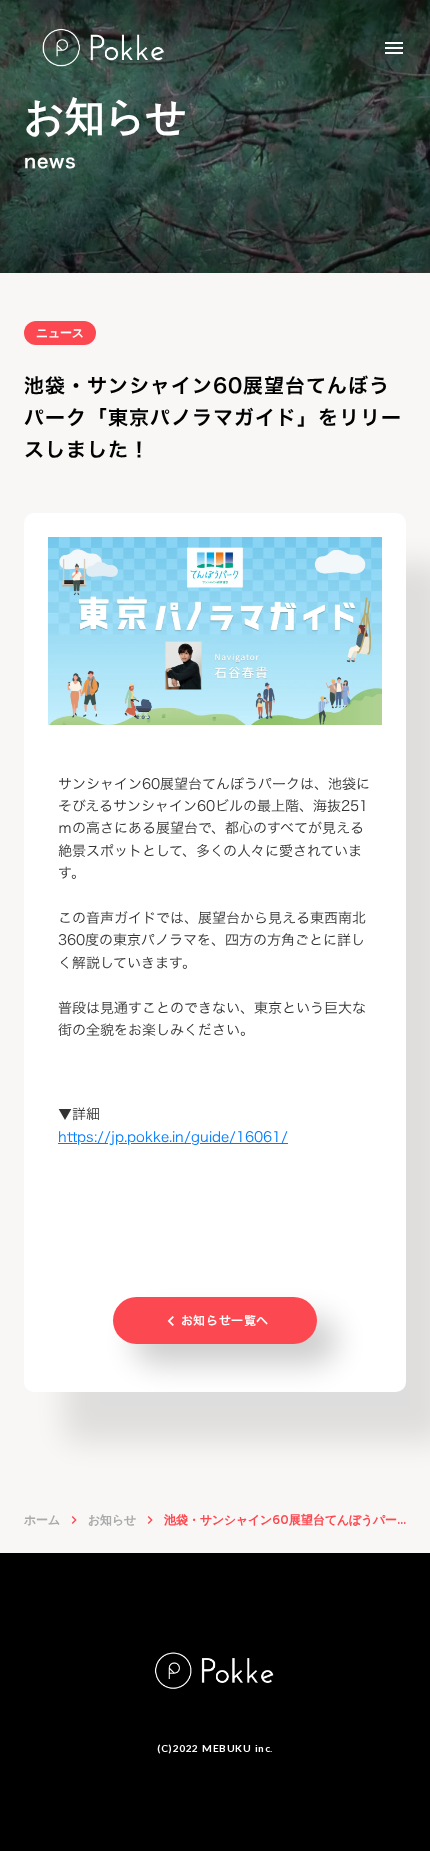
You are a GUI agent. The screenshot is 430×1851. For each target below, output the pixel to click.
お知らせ (112, 1519)
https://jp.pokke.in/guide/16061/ (173, 1136)
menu (394, 48)
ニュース (60, 332)
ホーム (42, 1519)
